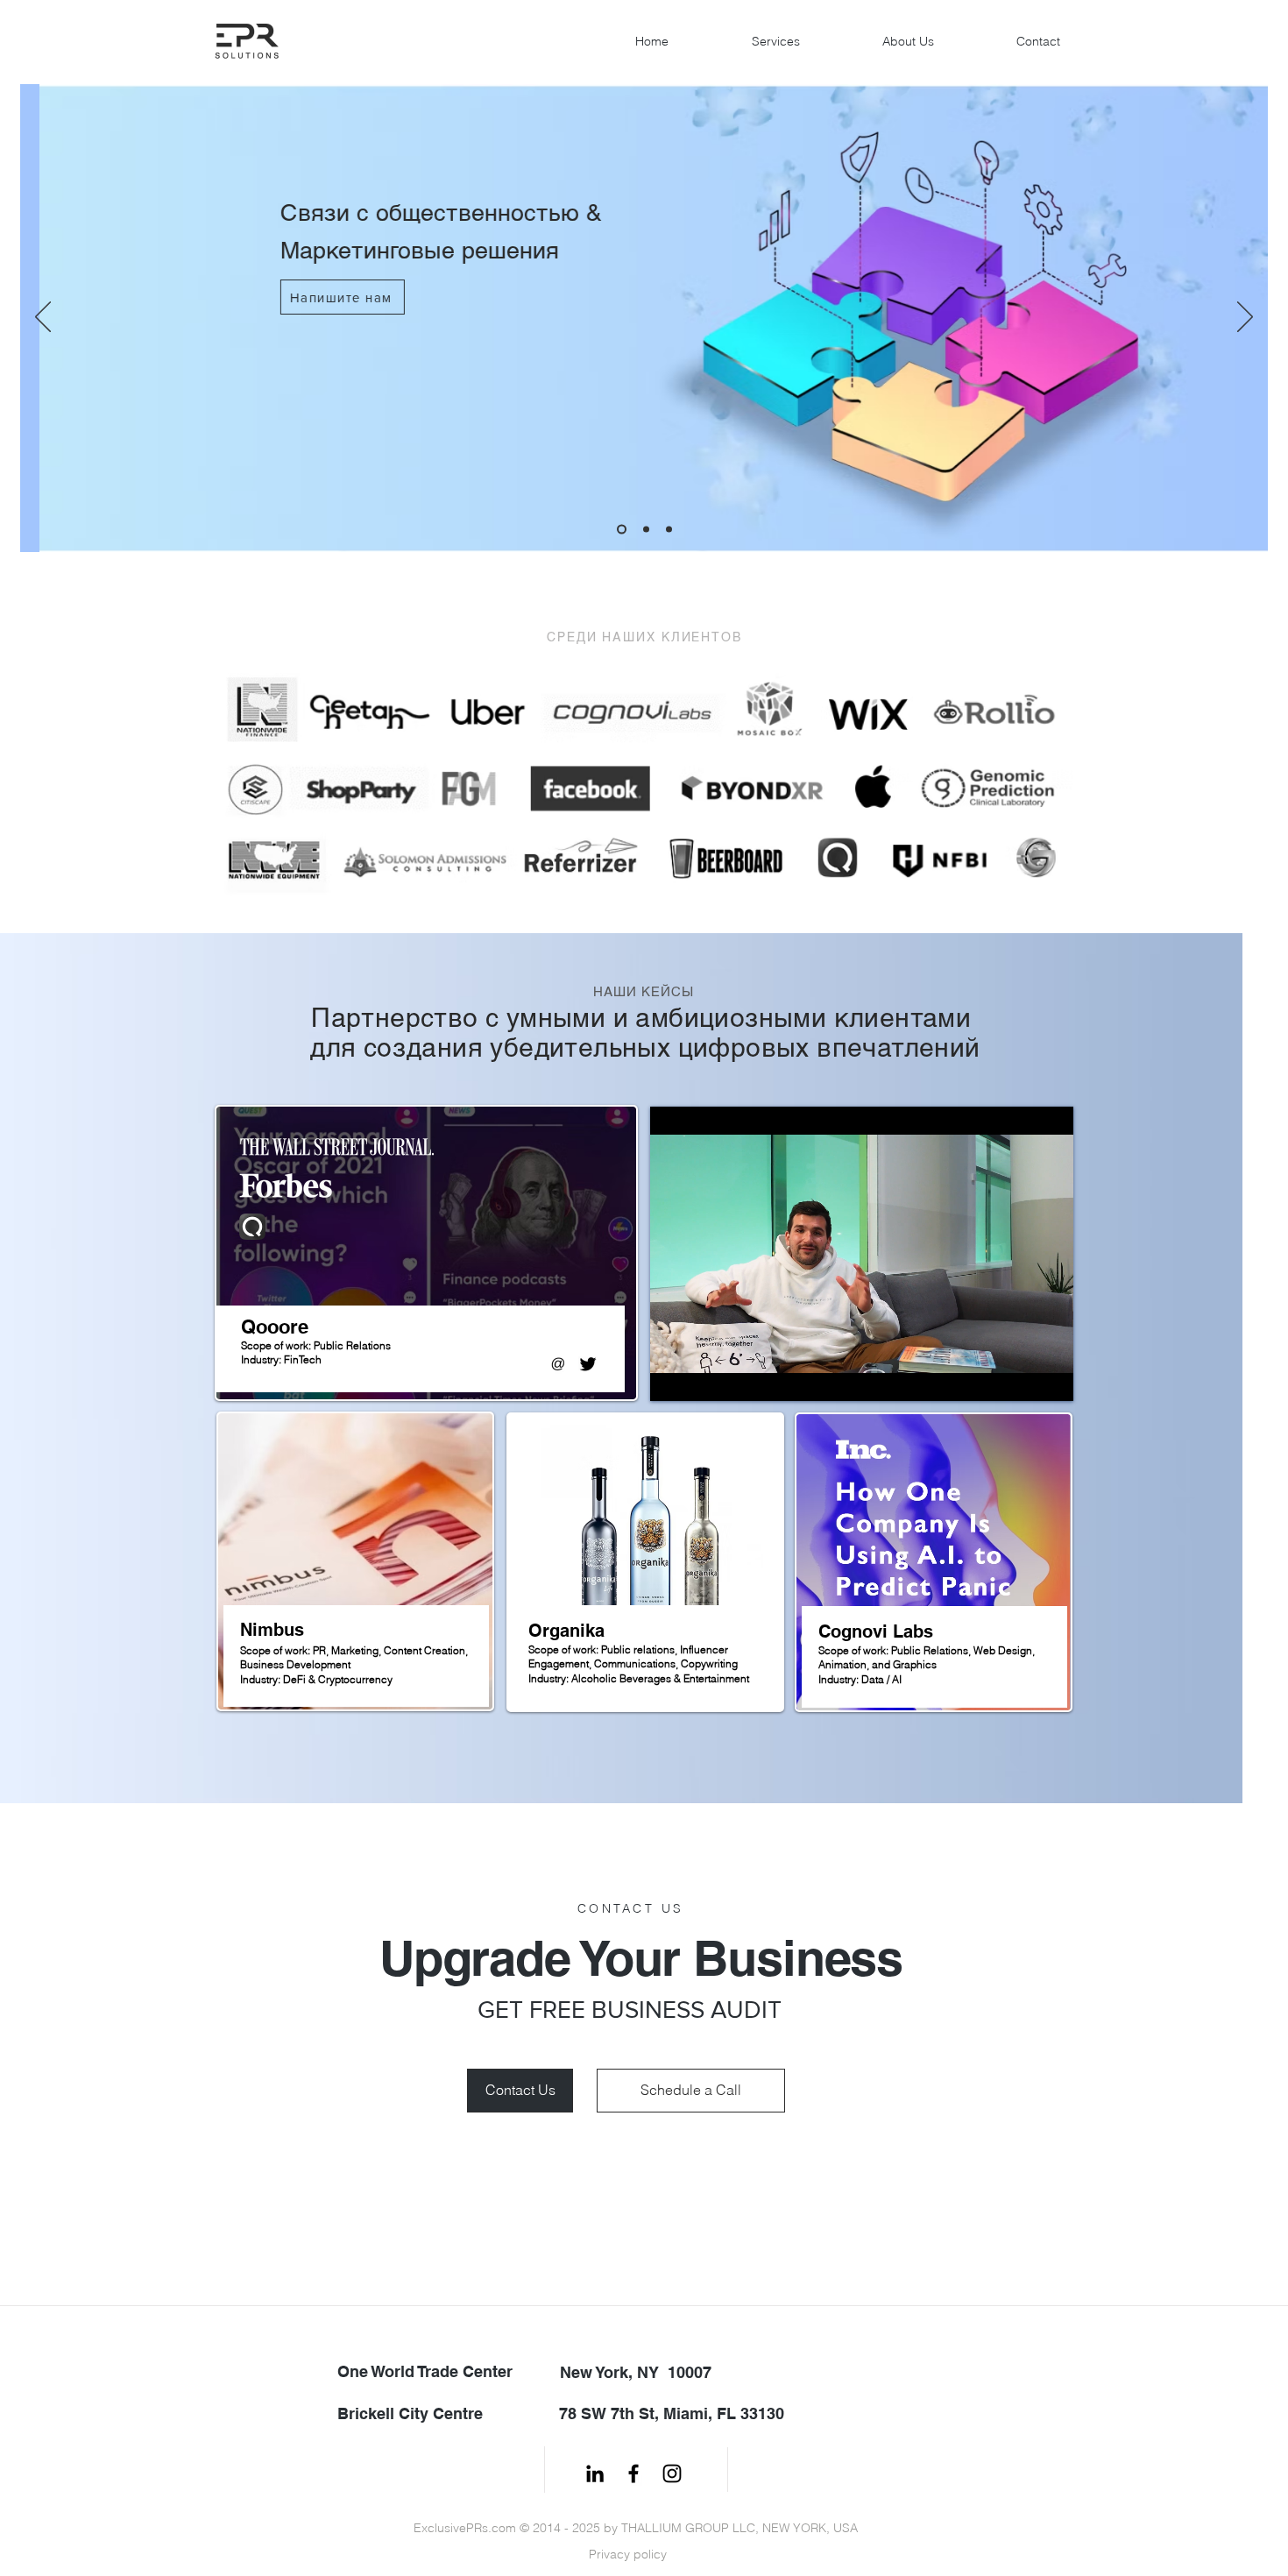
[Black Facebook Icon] (633, 2473)
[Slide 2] (644, 530)
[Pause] (673, 1377)
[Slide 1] (620, 530)
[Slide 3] (669, 530)
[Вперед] (1245, 318)
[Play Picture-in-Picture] (1020, 1377)
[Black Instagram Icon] (672, 2473)
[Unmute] (703, 1377)
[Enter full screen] (1050, 1377)
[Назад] (43, 318)
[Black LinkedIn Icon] (595, 2473)
